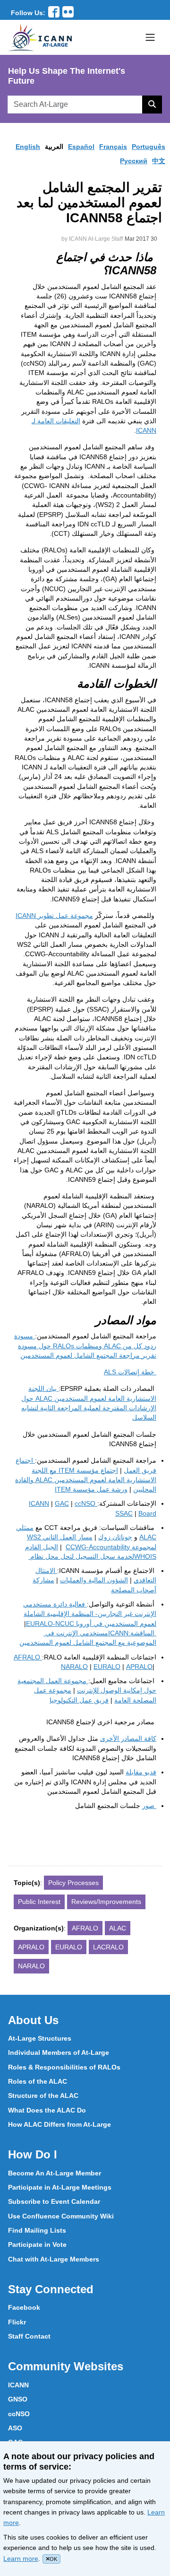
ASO (15, 2428)
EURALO (107, 1667)
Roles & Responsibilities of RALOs (64, 2067)
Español (81, 147)
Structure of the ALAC (43, 2096)
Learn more (21, 2559)
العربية (54, 147)
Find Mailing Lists (37, 2230)
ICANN (87, 1633)
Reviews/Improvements (106, 1902)
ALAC (118, 1928)
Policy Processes (73, 1883)
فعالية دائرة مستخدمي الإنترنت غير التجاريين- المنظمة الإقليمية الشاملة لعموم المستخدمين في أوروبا (90, 1614)
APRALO (139, 1667)
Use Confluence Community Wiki (61, 2216)
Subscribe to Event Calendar (54, 2201)
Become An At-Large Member (55, 2173)
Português (149, 147)
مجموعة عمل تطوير (54, 916)
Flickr (17, 2322)
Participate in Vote (37, 2244)
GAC (62, 1503)
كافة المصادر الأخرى (128, 1738)
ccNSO (19, 2414)
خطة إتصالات (130, 1372)
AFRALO (85, 1928)
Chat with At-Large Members (54, 2259)
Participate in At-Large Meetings (60, 2187)
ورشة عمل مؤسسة (91, 1489)
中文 (159, 161)
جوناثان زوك (115, 1537)
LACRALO (108, 1947)
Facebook (24, 2307)
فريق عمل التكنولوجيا (79, 1700)
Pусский (134, 161)
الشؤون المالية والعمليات (94, 1580)
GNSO (18, 2399)
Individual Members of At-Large (59, 2052)
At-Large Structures (40, 2038)
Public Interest (39, 1902)
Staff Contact (29, 2336)
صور (149, 1806)
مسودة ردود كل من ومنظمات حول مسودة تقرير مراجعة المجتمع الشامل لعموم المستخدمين (85, 1346)
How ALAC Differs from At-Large (59, 2124)
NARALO (74, 1667)
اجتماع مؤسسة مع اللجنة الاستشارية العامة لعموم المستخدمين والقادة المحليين (86, 1480)
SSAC (124, 1513)
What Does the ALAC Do (47, 2110)
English (28, 147)
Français (113, 147)
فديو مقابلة (141, 1772)
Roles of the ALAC (38, 2081)
